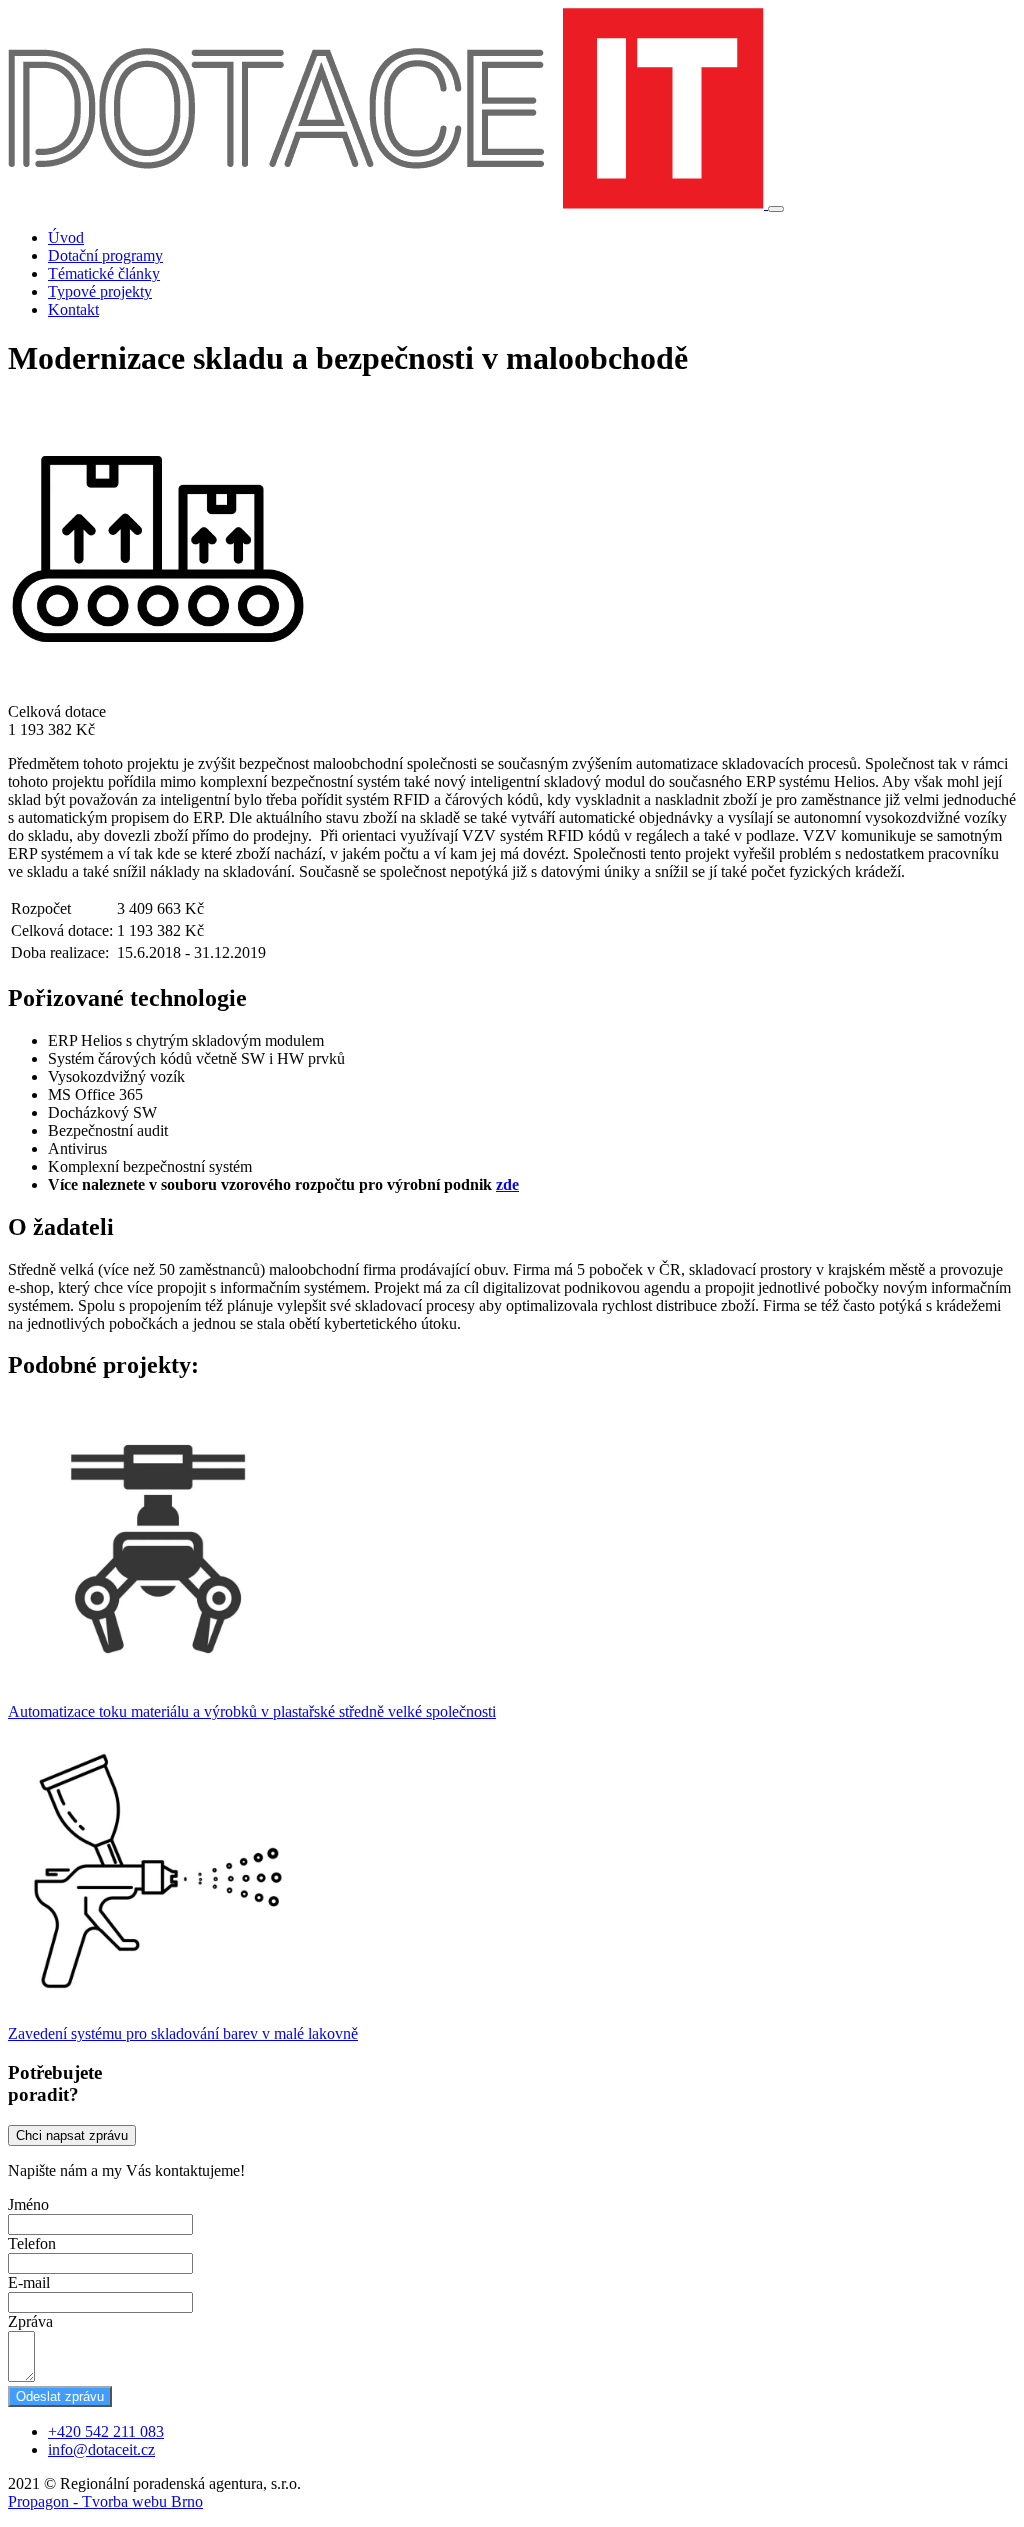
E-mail (29, 2282)
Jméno (28, 2204)
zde (507, 1184)
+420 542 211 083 (106, 2431)
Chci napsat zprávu (72, 2135)
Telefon (32, 2243)
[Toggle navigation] (776, 209)
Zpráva (30, 2321)
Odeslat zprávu (60, 2396)
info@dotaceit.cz (101, 2449)
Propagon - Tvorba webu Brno (105, 2501)
